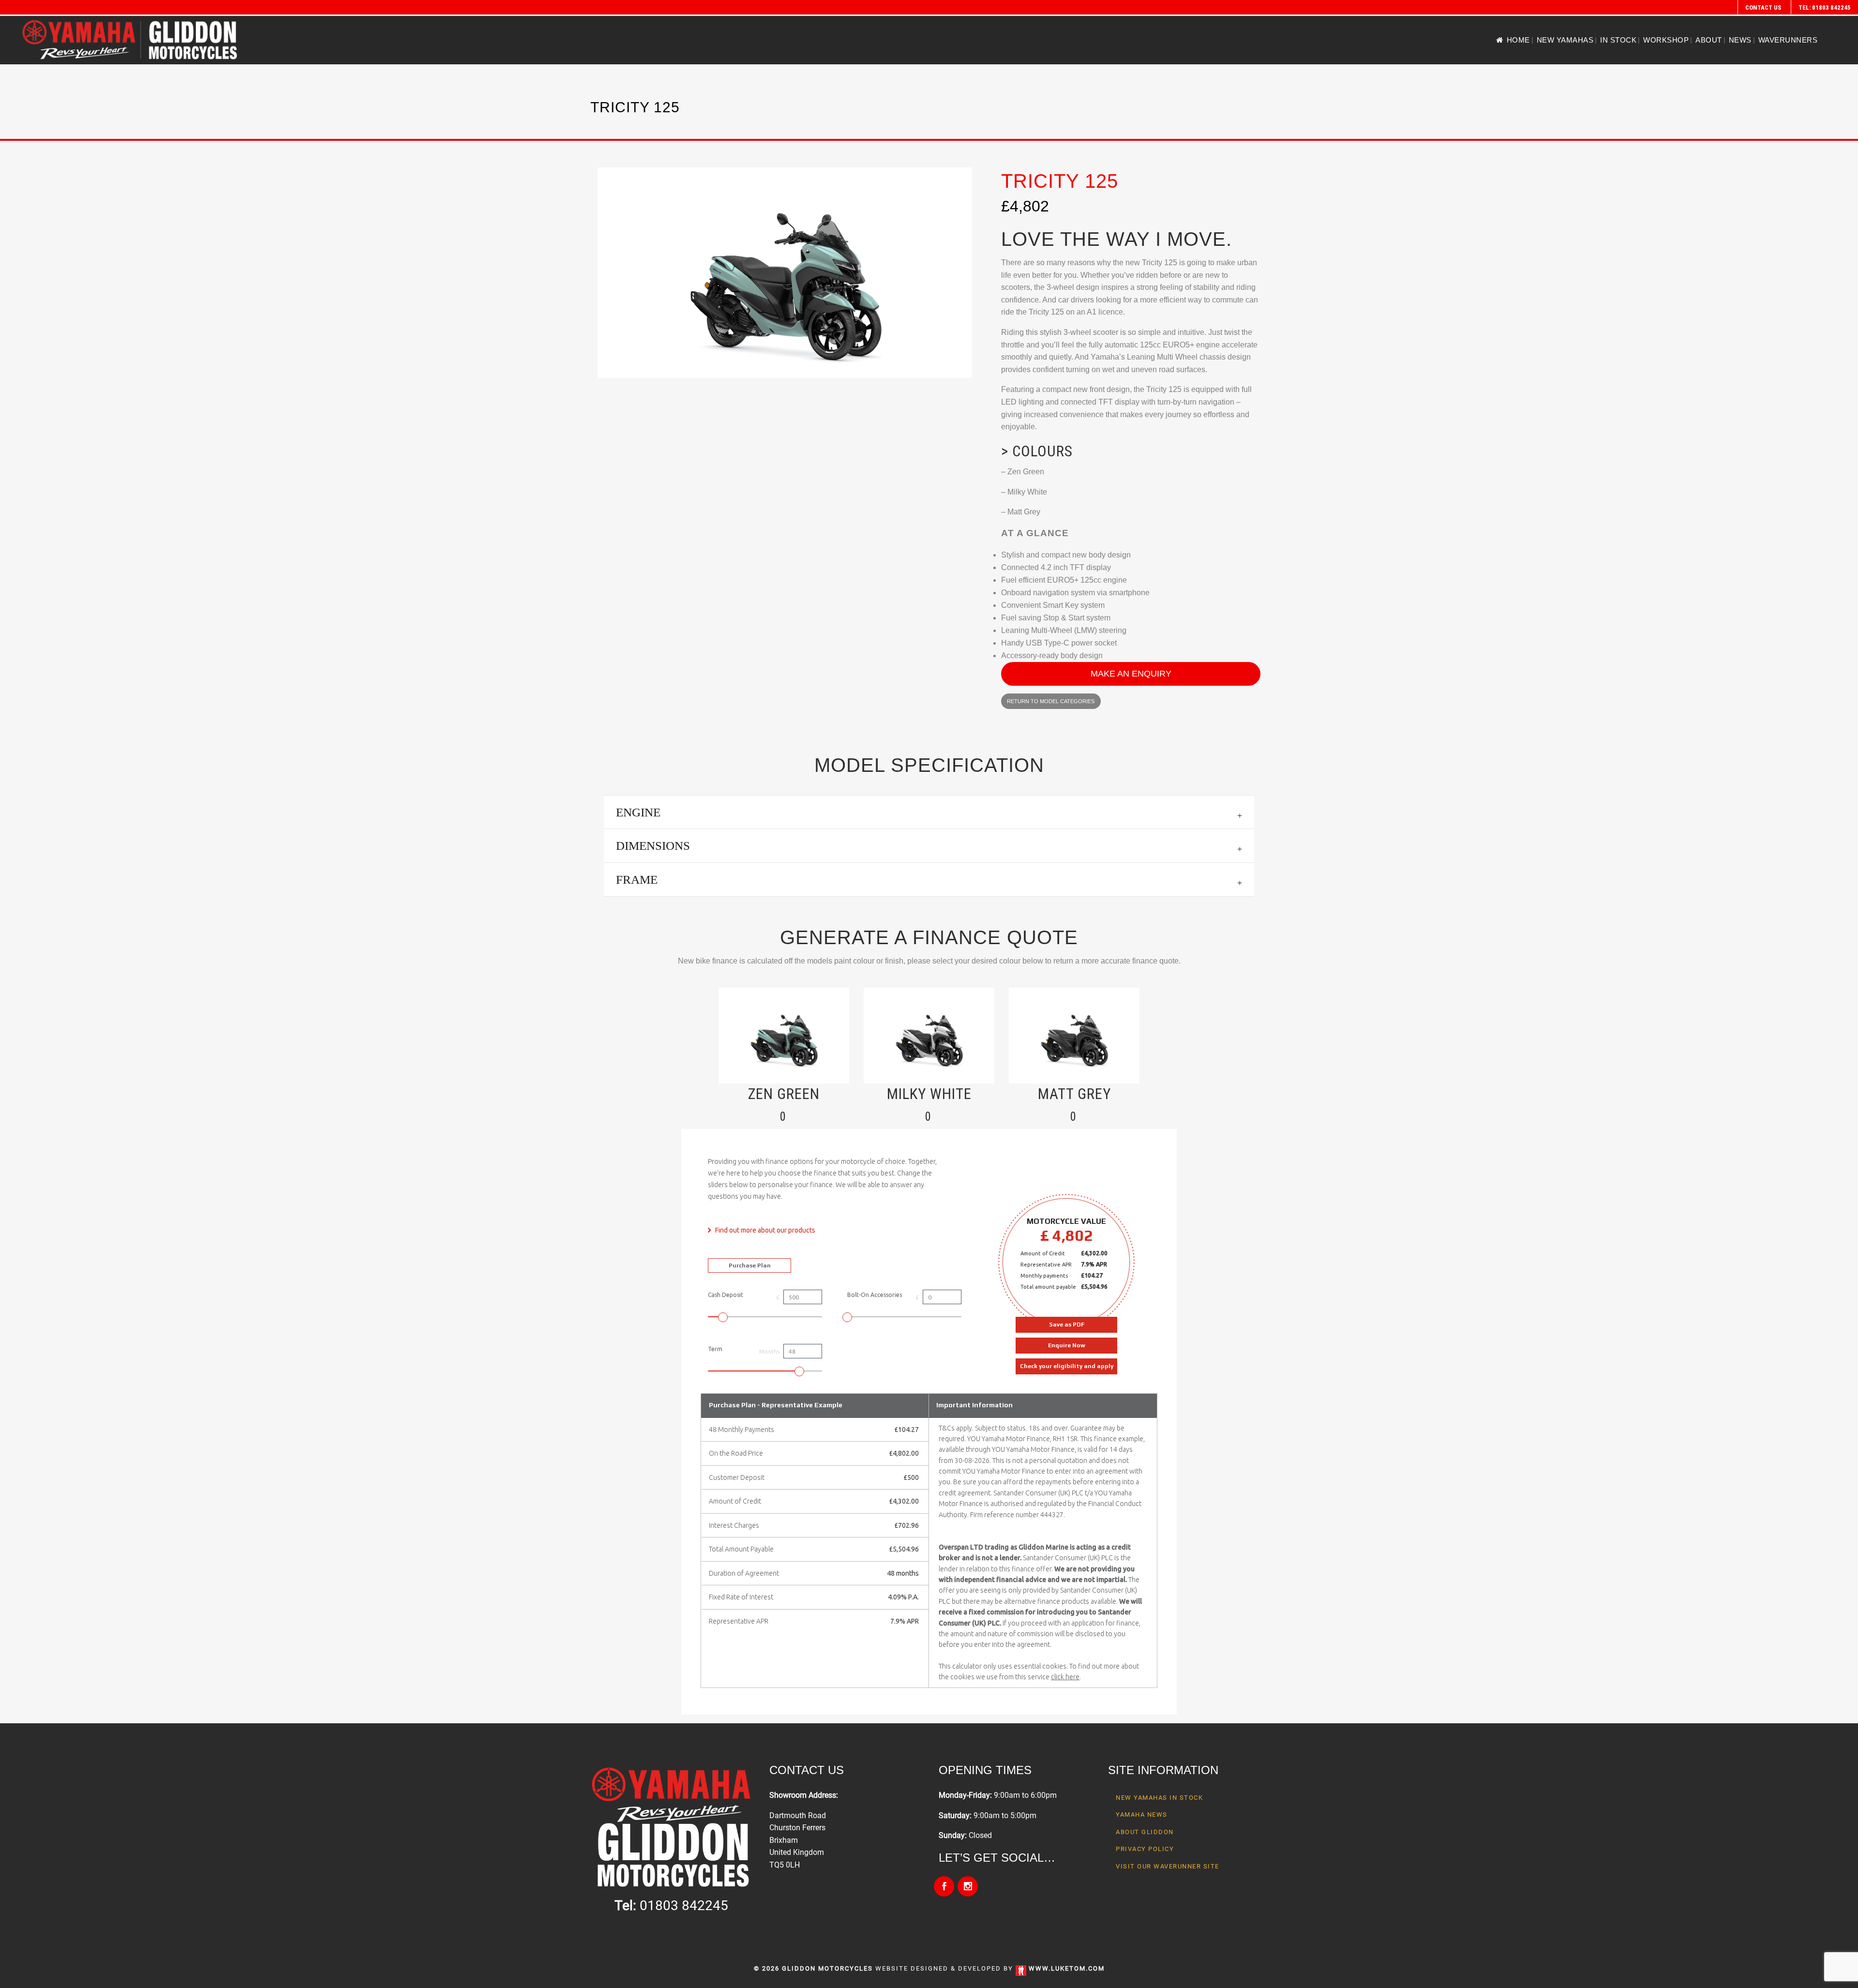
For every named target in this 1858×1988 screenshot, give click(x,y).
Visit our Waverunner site (1168, 1866)
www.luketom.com (1067, 1968)
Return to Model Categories (1051, 701)
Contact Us (1763, 8)
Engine (638, 812)
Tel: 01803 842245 (1825, 8)
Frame (637, 880)
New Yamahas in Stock (1159, 1798)
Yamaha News (1142, 1815)
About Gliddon (1145, 1832)
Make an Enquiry (1131, 674)
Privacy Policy (1145, 1849)
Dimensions (653, 846)
